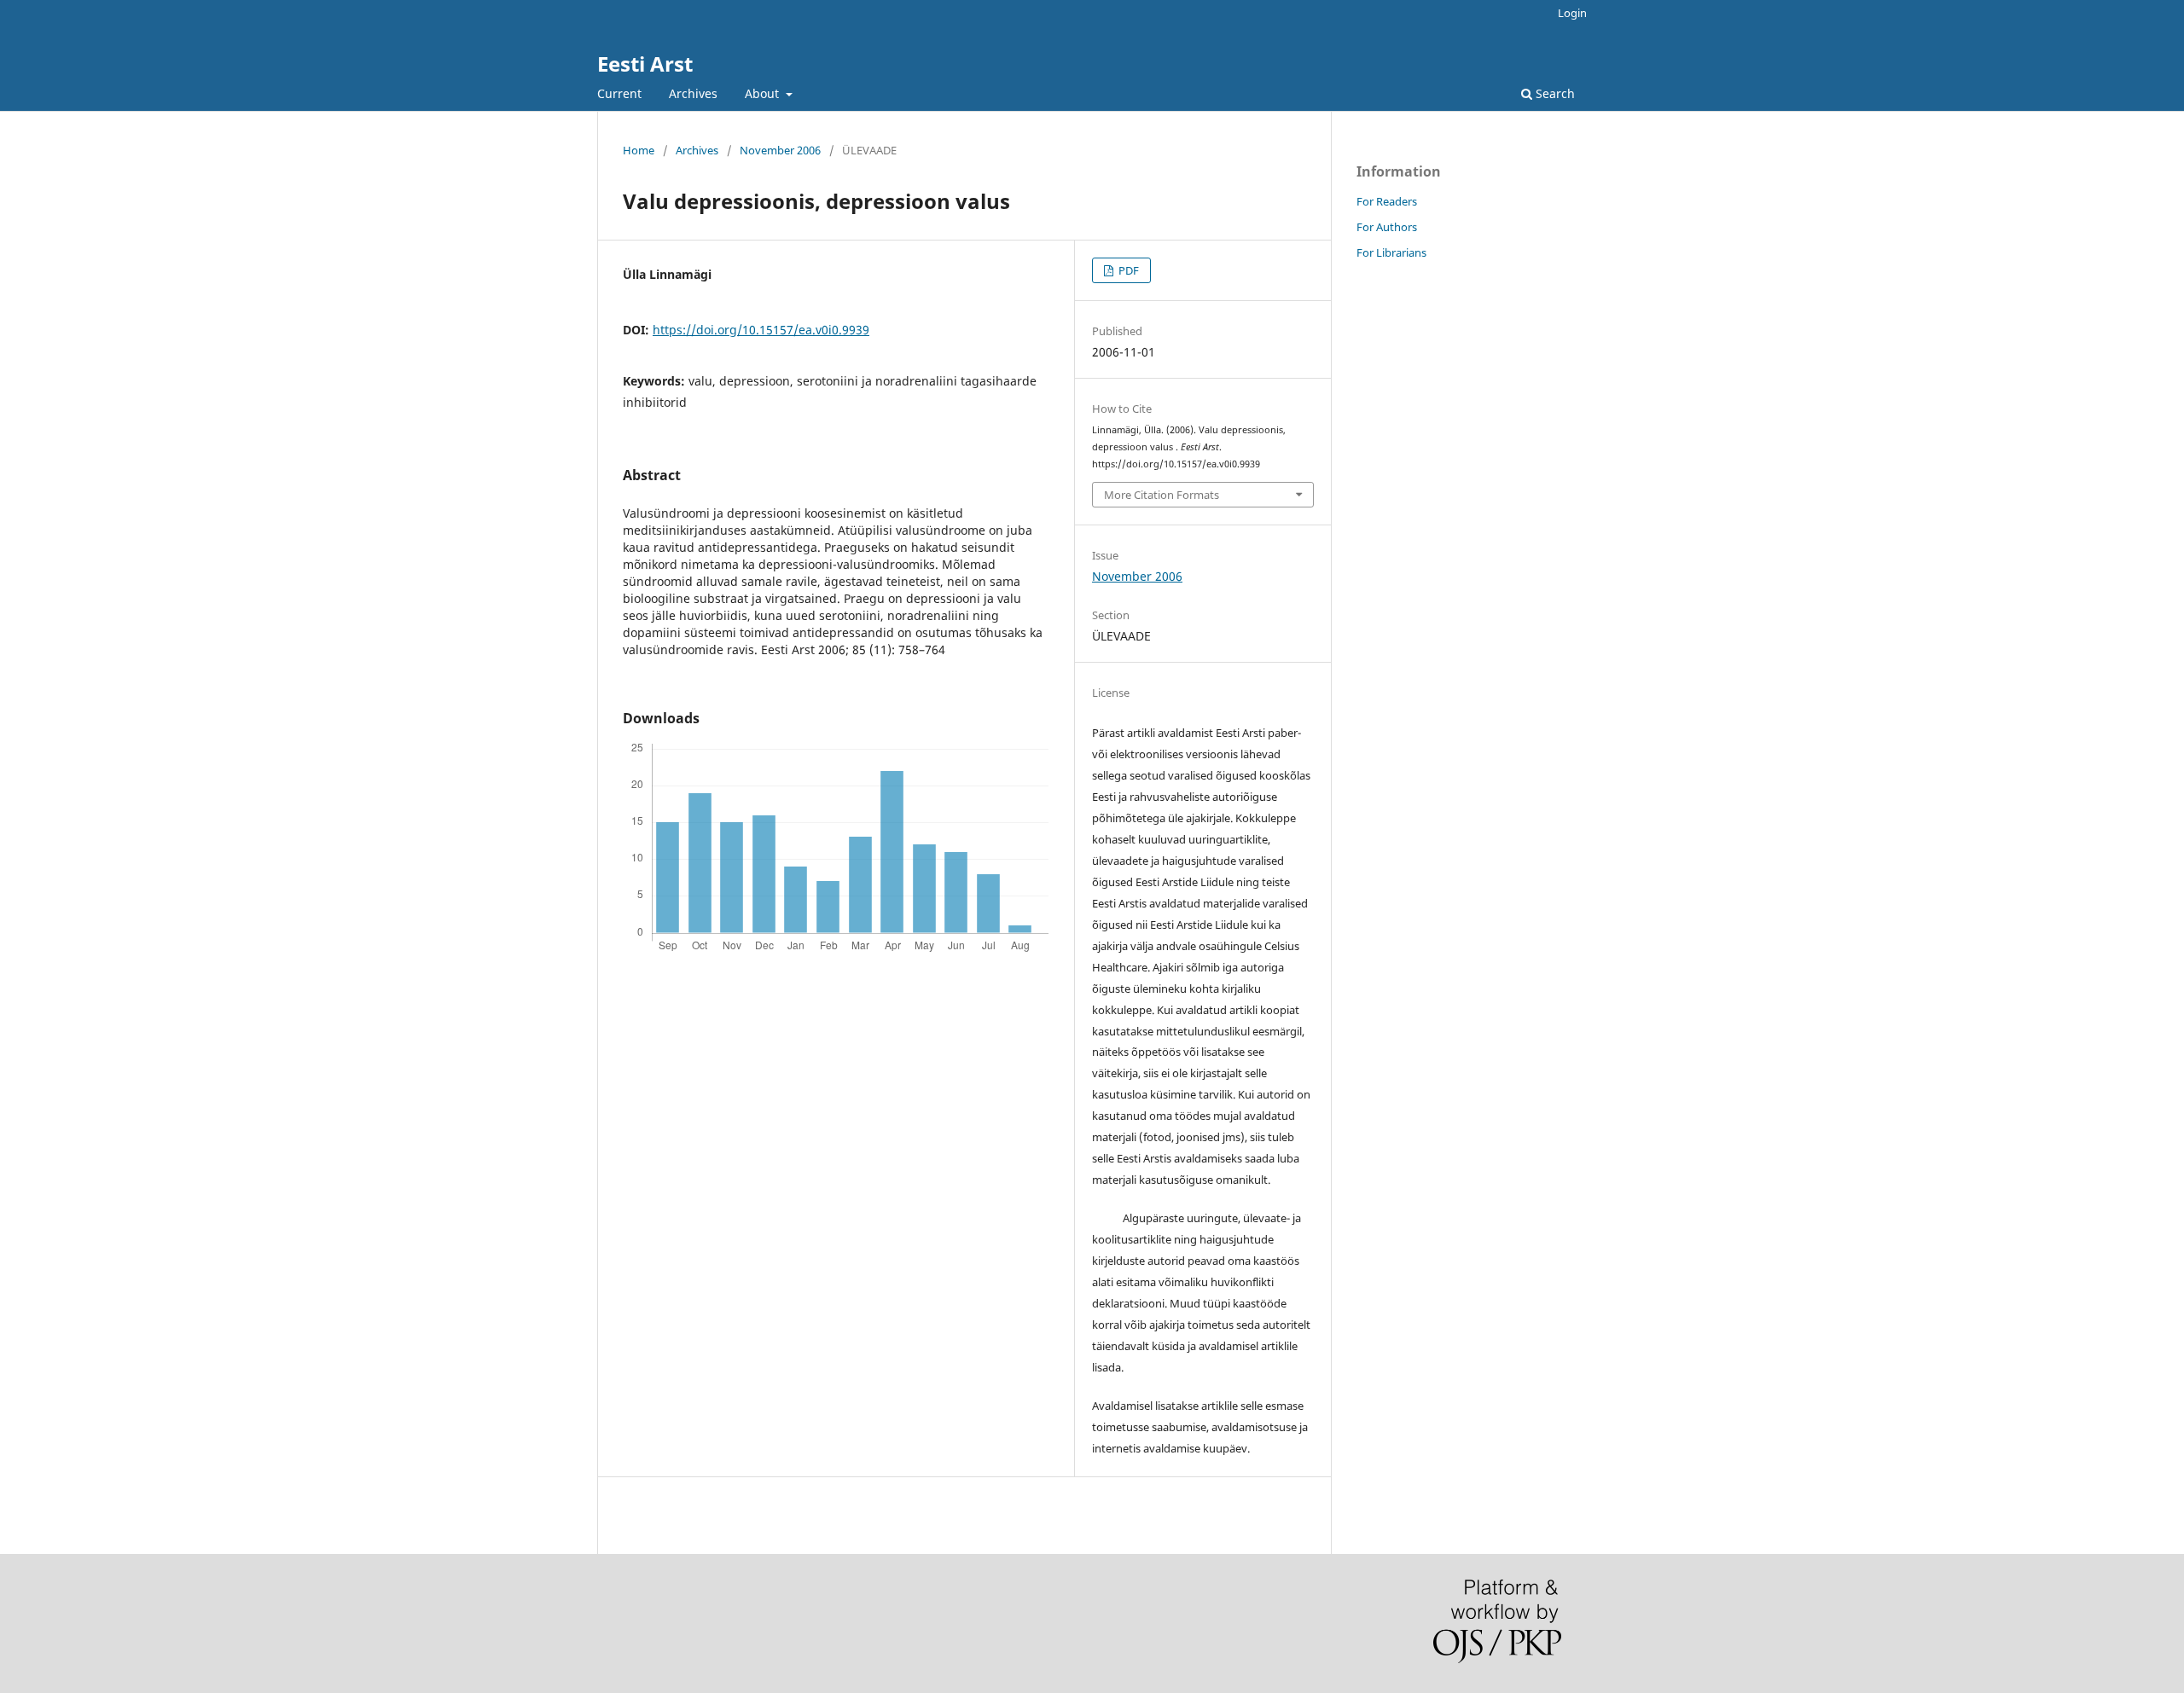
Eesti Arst (645, 64)
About (764, 93)
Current (619, 93)
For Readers (1387, 201)
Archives (693, 93)
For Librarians (1391, 252)
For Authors (1387, 227)
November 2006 (780, 150)
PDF (1127, 270)
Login (1572, 13)
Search (1554, 93)
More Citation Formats (1162, 495)
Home (639, 150)
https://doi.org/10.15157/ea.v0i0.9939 (761, 330)
